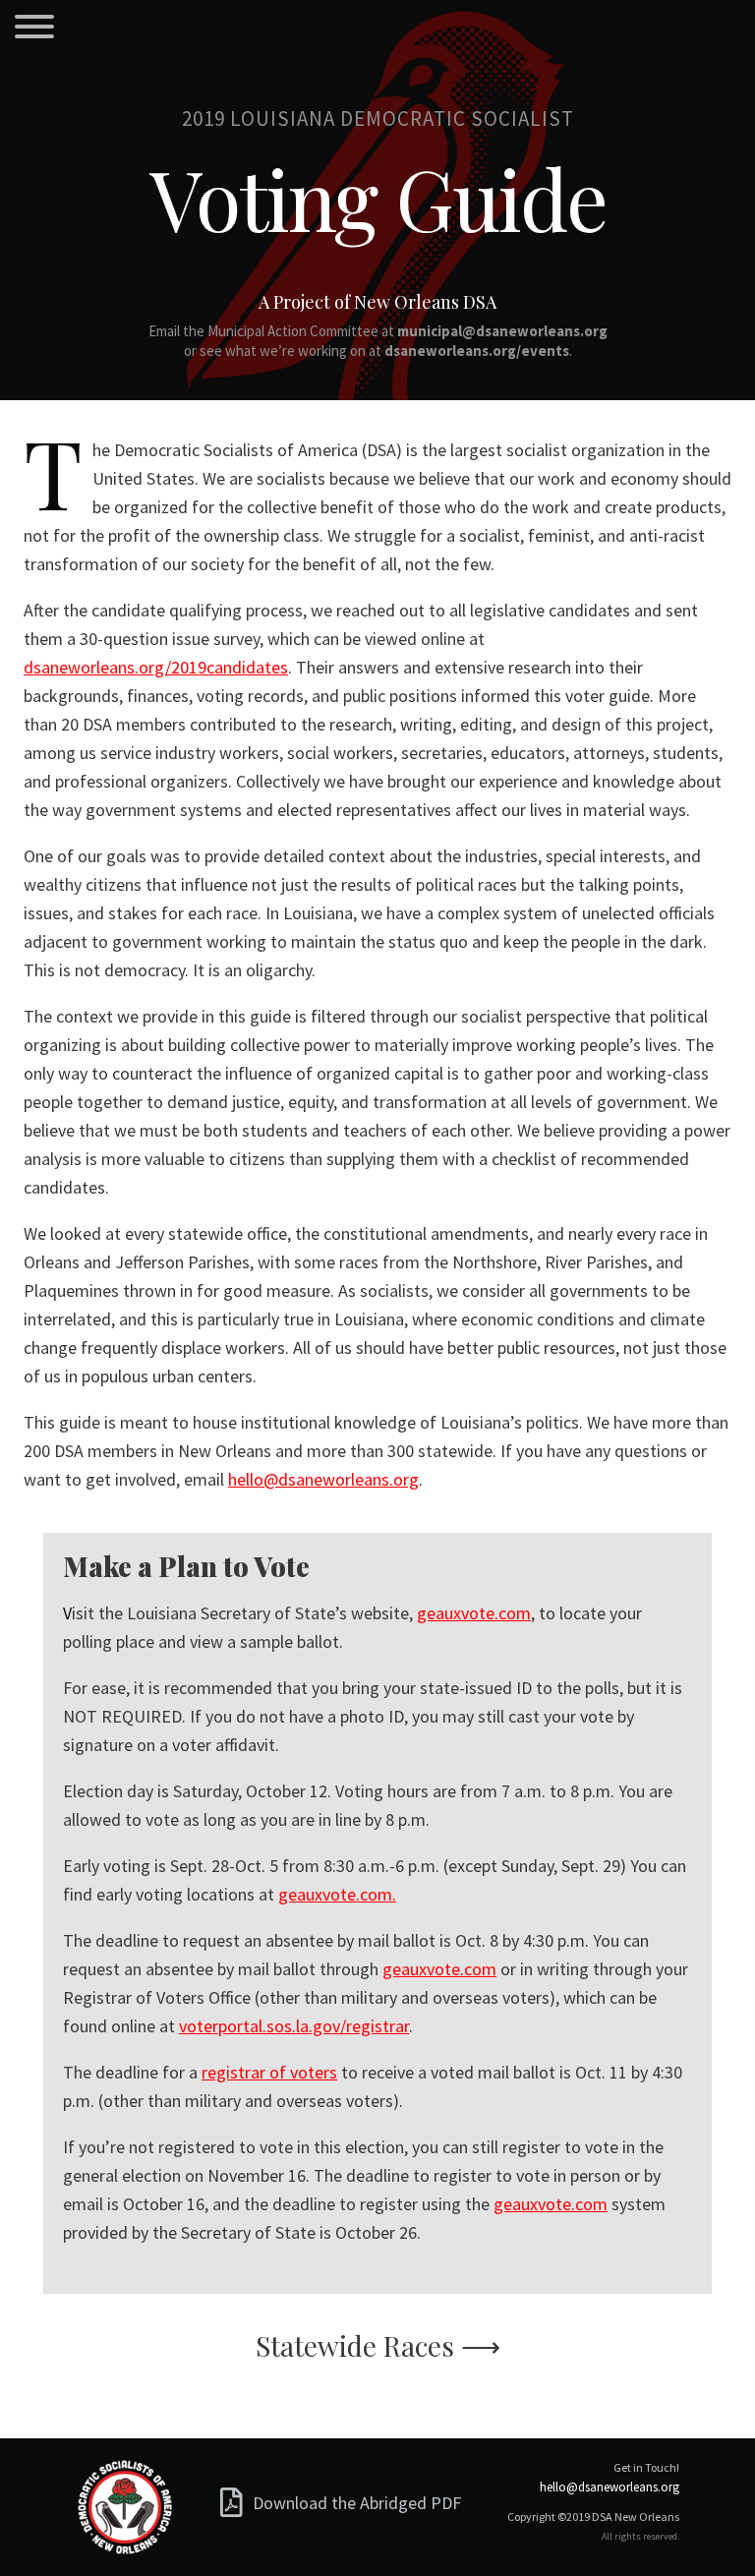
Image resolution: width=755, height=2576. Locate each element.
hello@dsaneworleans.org (323, 1479)
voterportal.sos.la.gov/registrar (294, 2026)
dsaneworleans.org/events (477, 351)
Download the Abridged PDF (357, 2502)
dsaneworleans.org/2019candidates (156, 667)
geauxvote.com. (337, 1894)
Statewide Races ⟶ (378, 2345)
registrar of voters (269, 2072)
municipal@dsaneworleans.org (502, 331)
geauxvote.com (474, 1613)
